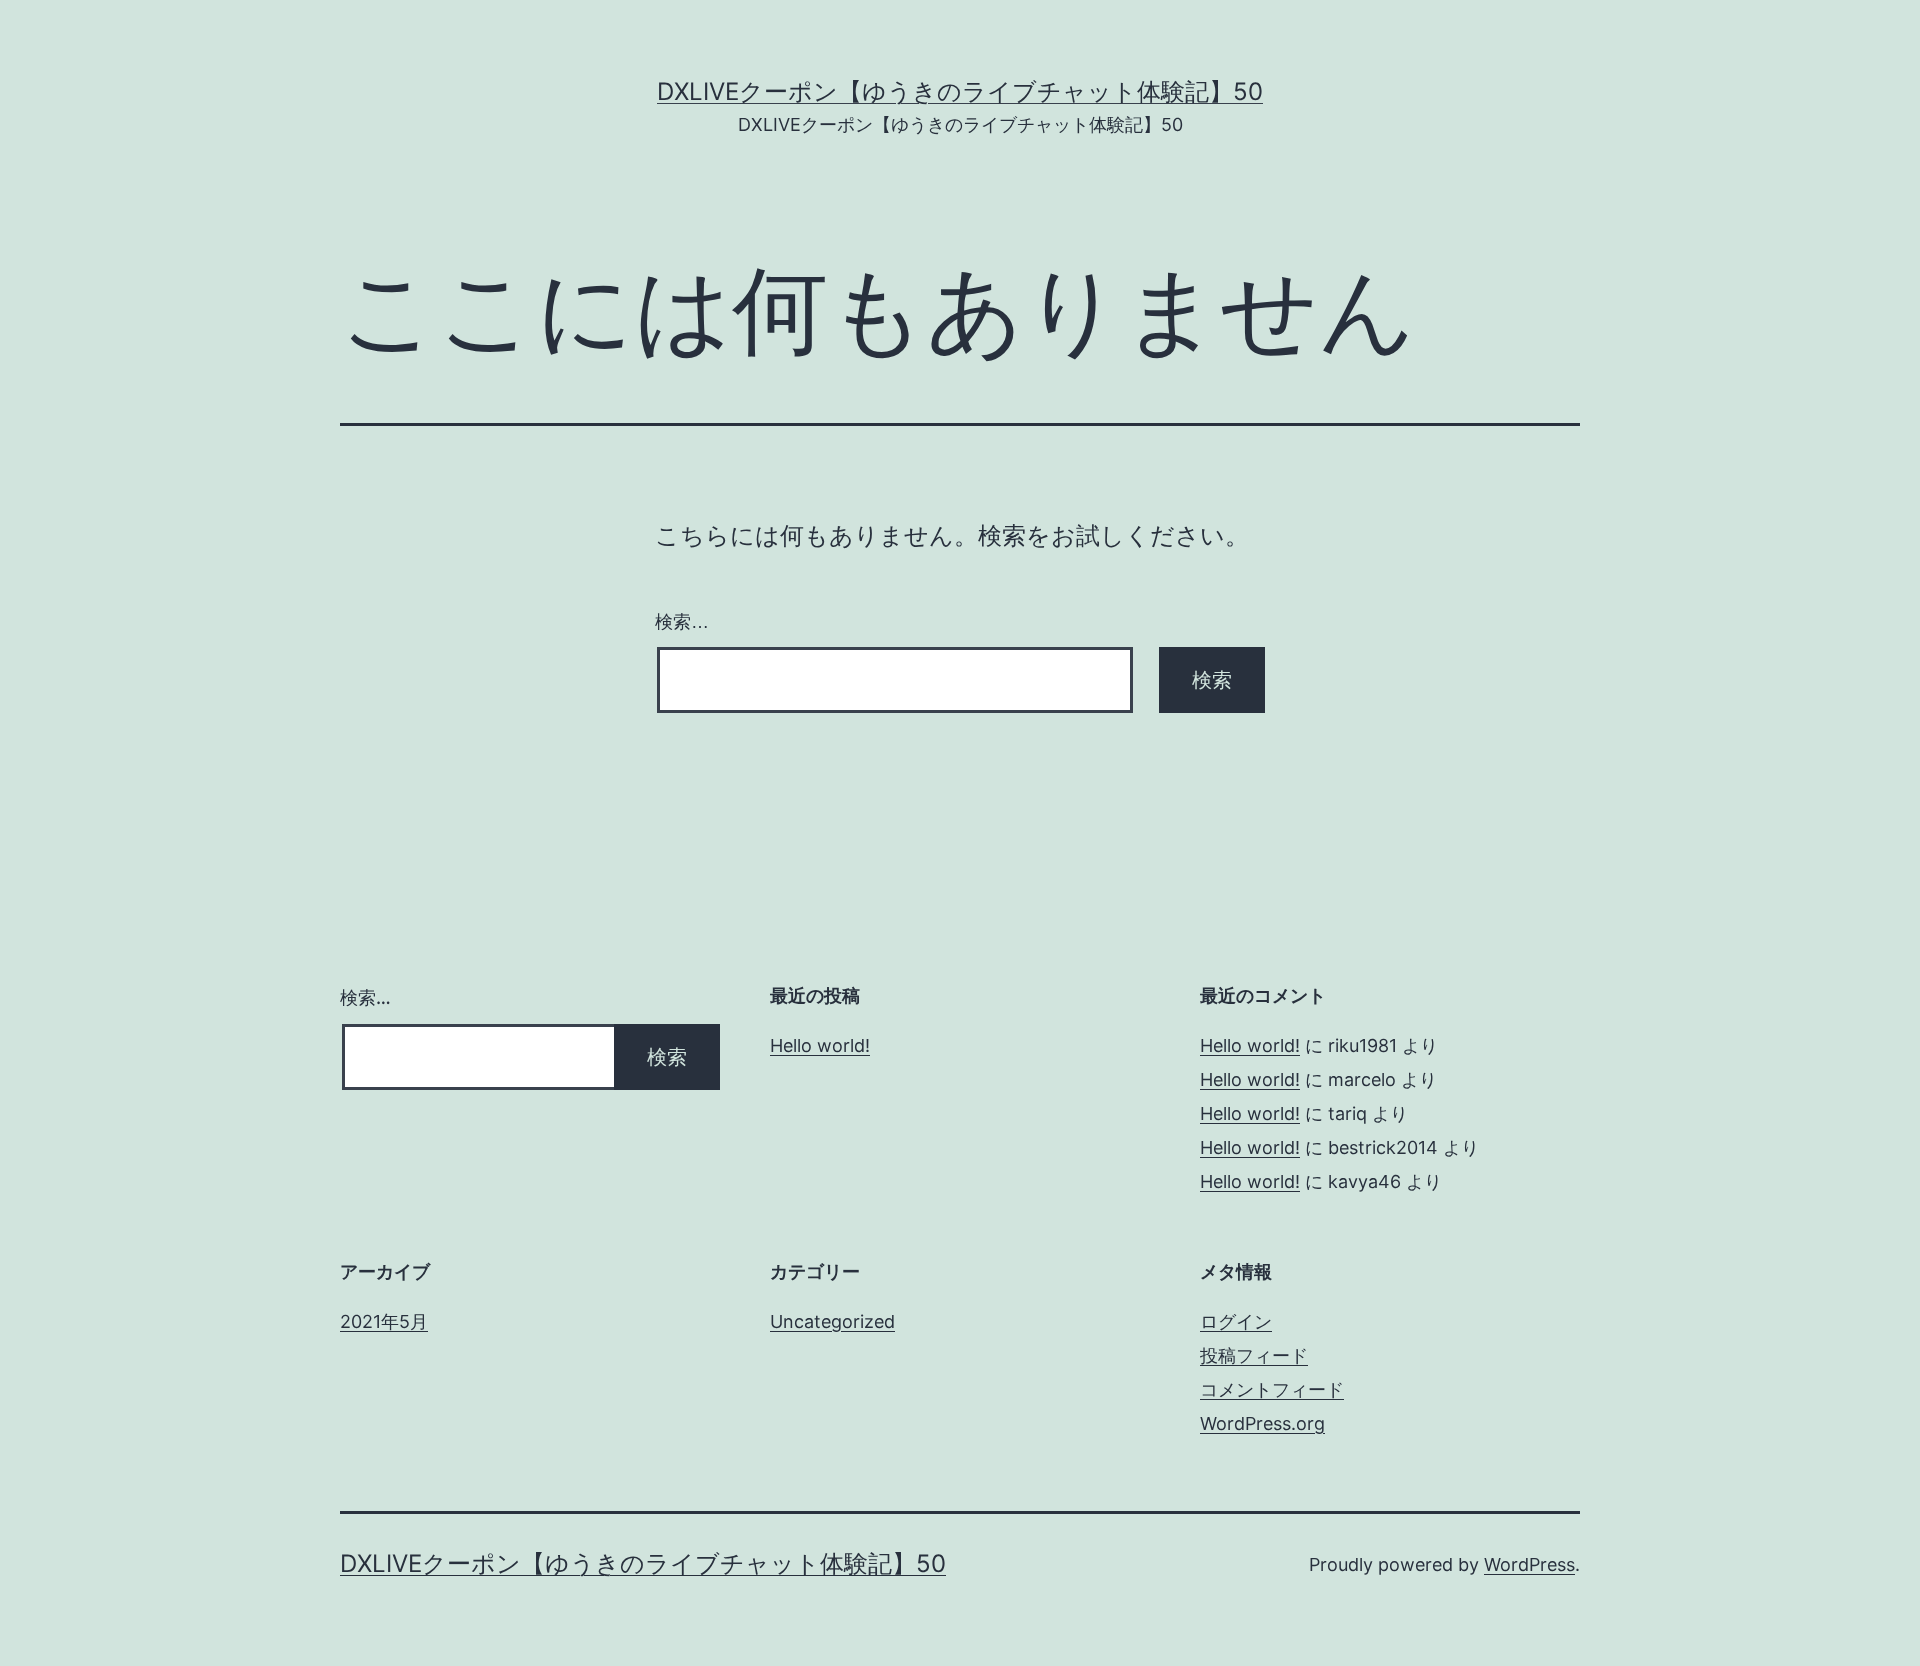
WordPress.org (1262, 1423)
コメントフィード (1272, 1389)
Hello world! (820, 1045)
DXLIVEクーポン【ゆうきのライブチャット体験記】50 (960, 91)
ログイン (1236, 1321)
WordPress (1529, 1564)
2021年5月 (384, 1321)
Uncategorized (832, 1321)
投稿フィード (1254, 1355)
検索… (682, 622)
